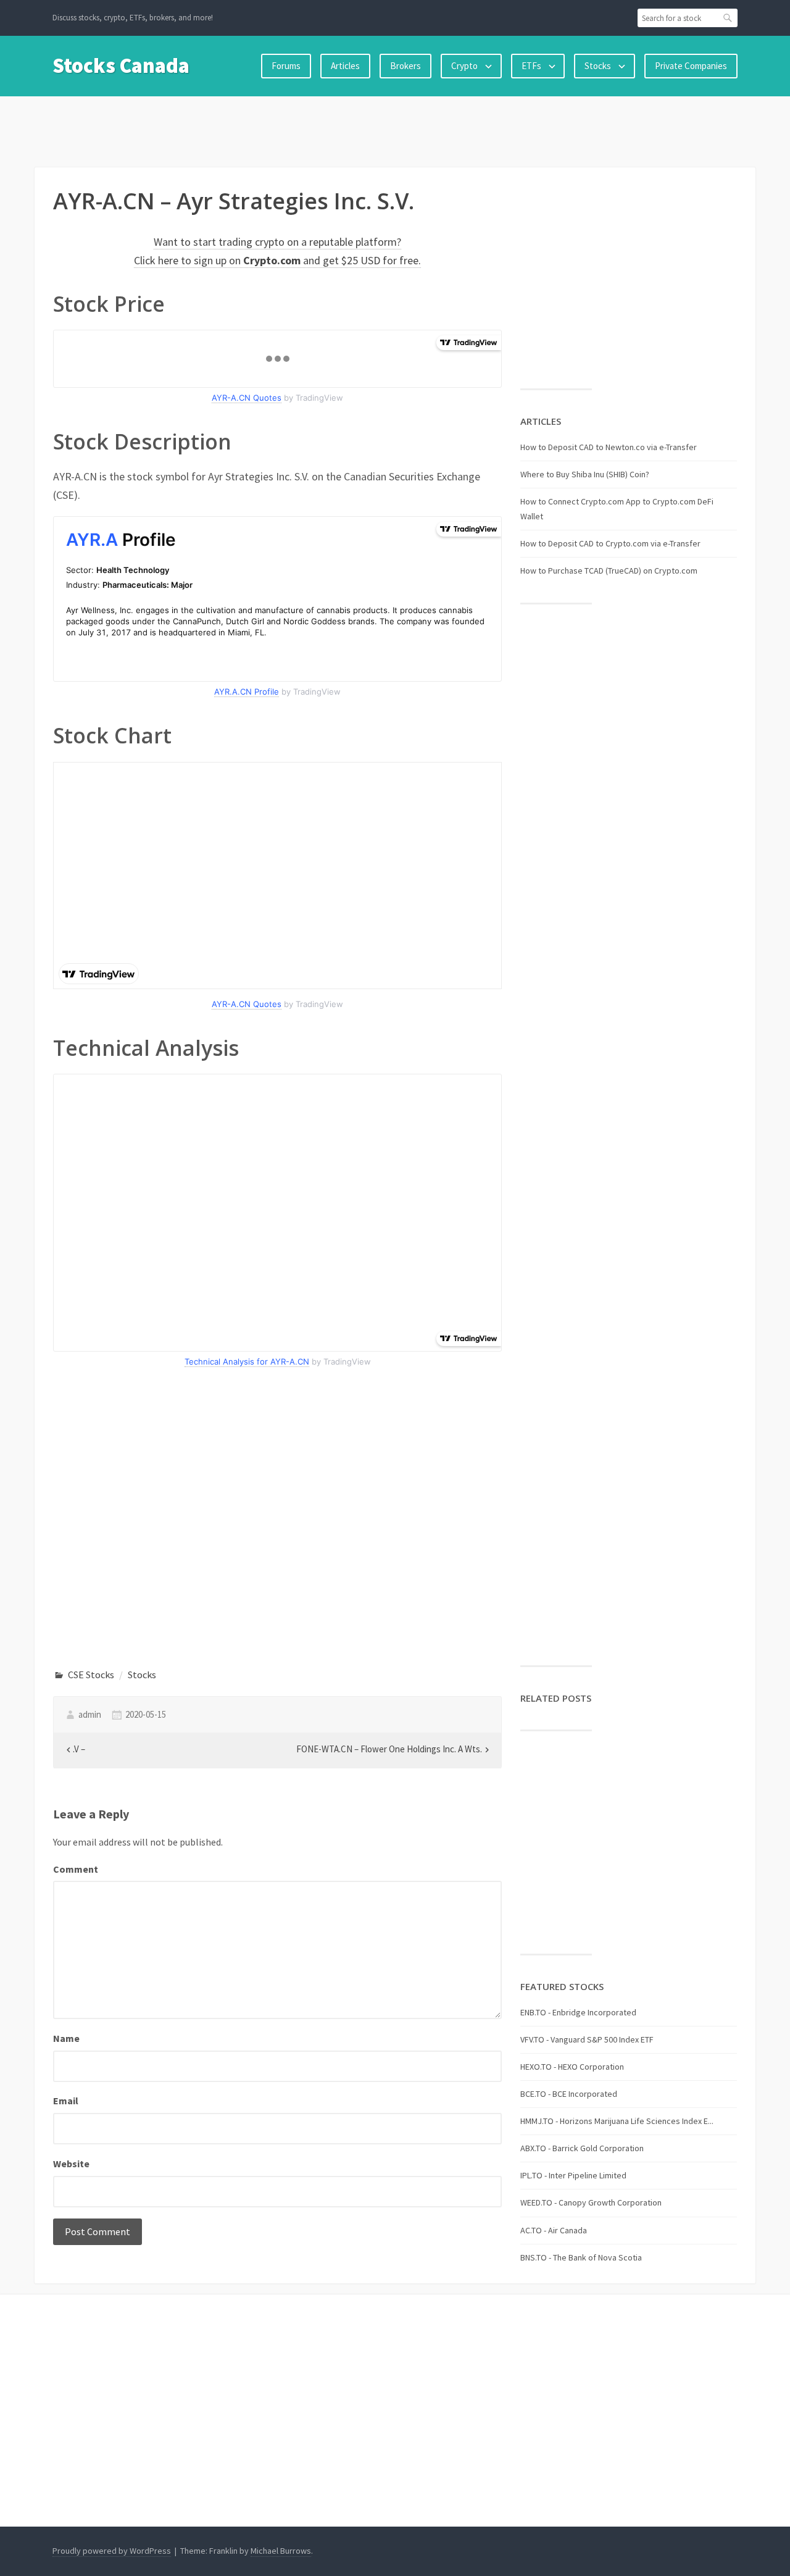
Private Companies (691, 66)
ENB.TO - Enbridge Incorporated (578, 2012)
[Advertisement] (395, 129)
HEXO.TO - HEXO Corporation (572, 2067)
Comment (76, 1869)
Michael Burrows (281, 2551)
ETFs (531, 66)
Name (66, 2038)
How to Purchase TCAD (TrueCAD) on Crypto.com (609, 571)
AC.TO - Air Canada (554, 2230)
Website (71, 2164)
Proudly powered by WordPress (112, 2551)
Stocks (598, 66)
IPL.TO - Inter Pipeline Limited (573, 2175)
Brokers (405, 66)
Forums (286, 66)
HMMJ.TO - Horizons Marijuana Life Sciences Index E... (617, 2121)
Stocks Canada (121, 65)
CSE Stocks (91, 1675)
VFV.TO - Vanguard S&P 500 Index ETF (587, 2039)
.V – (79, 1749)
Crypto (464, 66)
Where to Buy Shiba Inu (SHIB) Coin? (585, 474)
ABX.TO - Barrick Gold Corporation (582, 2148)
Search (728, 18)
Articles (345, 66)
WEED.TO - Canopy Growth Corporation (591, 2202)
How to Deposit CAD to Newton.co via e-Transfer (609, 447)
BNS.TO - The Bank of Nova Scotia (581, 2257)
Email (66, 2101)
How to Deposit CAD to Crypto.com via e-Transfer (610, 543)
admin (90, 1714)
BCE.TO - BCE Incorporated (569, 2094)
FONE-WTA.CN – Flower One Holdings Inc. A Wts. (389, 1749)
